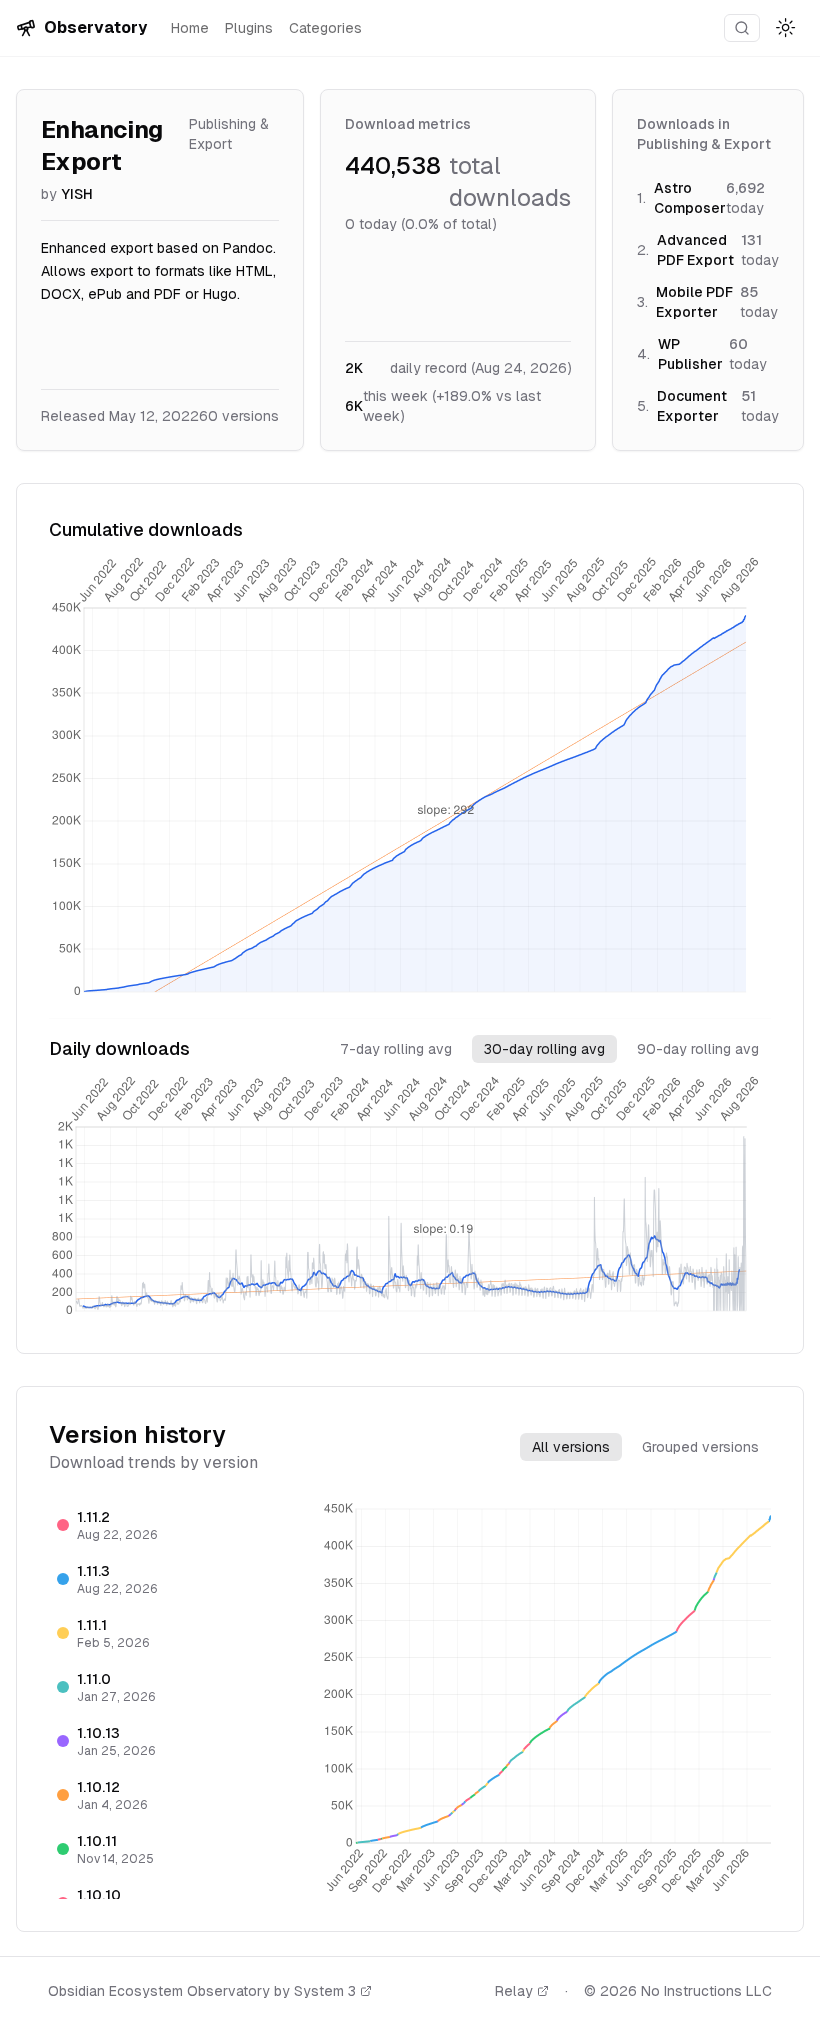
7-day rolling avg (396, 1049)
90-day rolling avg (698, 1049)
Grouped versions (700, 1447)
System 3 (325, 1991)
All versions (571, 1447)
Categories (325, 28)
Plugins (249, 28)
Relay (514, 1991)
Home (190, 28)
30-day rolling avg (544, 1049)
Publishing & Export (229, 134)
